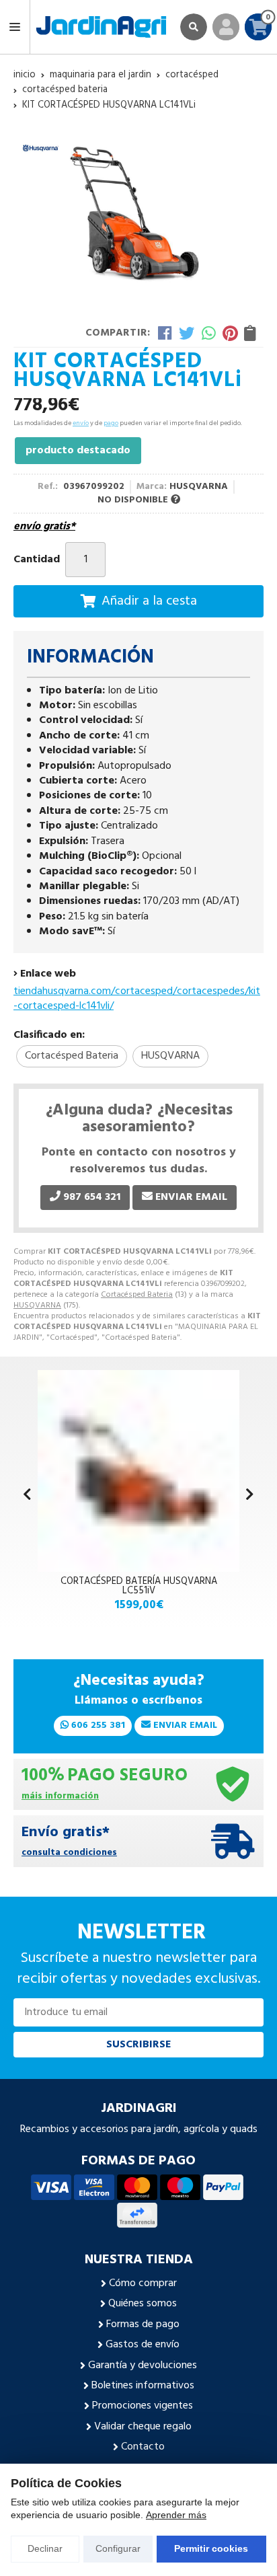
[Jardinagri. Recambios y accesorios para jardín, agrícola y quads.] (101, 27)
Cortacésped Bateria (137, 1295)
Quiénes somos (143, 2304)
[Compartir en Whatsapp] (209, 333)
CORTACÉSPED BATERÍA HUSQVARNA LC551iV (139, 1586)
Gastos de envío (143, 2345)
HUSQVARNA (37, 1305)
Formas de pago (143, 2324)
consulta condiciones (69, 1853)
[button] (250, 1496)
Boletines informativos (143, 2386)
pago (111, 423)
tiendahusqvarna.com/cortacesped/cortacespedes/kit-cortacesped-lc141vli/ (137, 999)
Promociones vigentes (143, 2406)
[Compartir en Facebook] (165, 333)
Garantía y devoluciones (143, 2365)
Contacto (143, 2447)
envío (81, 423)
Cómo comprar (143, 2283)
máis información (60, 1797)
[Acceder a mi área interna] (226, 27)
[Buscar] (194, 27)
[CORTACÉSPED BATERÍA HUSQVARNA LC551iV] (138, 1471)
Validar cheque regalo (143, 2427)
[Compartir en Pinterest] (230, 333)
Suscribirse (138, 2045)
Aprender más (176, 2515)
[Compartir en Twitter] (187, 333)
